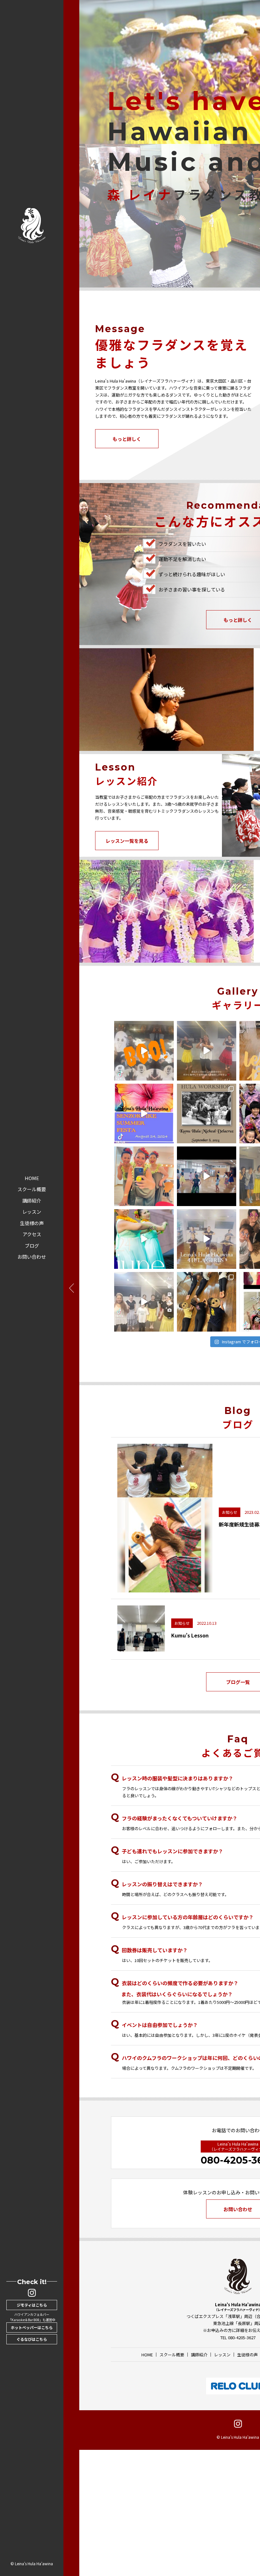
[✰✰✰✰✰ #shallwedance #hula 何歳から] (144, 1176)
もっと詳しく (127, 439)
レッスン (32, 1212)
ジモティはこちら (32, 2305)
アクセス (32, 1234)
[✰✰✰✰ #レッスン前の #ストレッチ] (207, 1302)
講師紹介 (32, 1201)
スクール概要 (32, 1189)
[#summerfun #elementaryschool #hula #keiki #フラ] (207, 1176)
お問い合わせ (32, 1257)
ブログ (32, 1246)
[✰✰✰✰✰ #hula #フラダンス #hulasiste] (144, 1239)
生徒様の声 (32, 1223)
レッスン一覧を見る (127, 841)
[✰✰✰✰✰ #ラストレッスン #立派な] (144, 1302)
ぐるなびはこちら (32, 2339)
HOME (32, 1178)
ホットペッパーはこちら (32, 2327)
